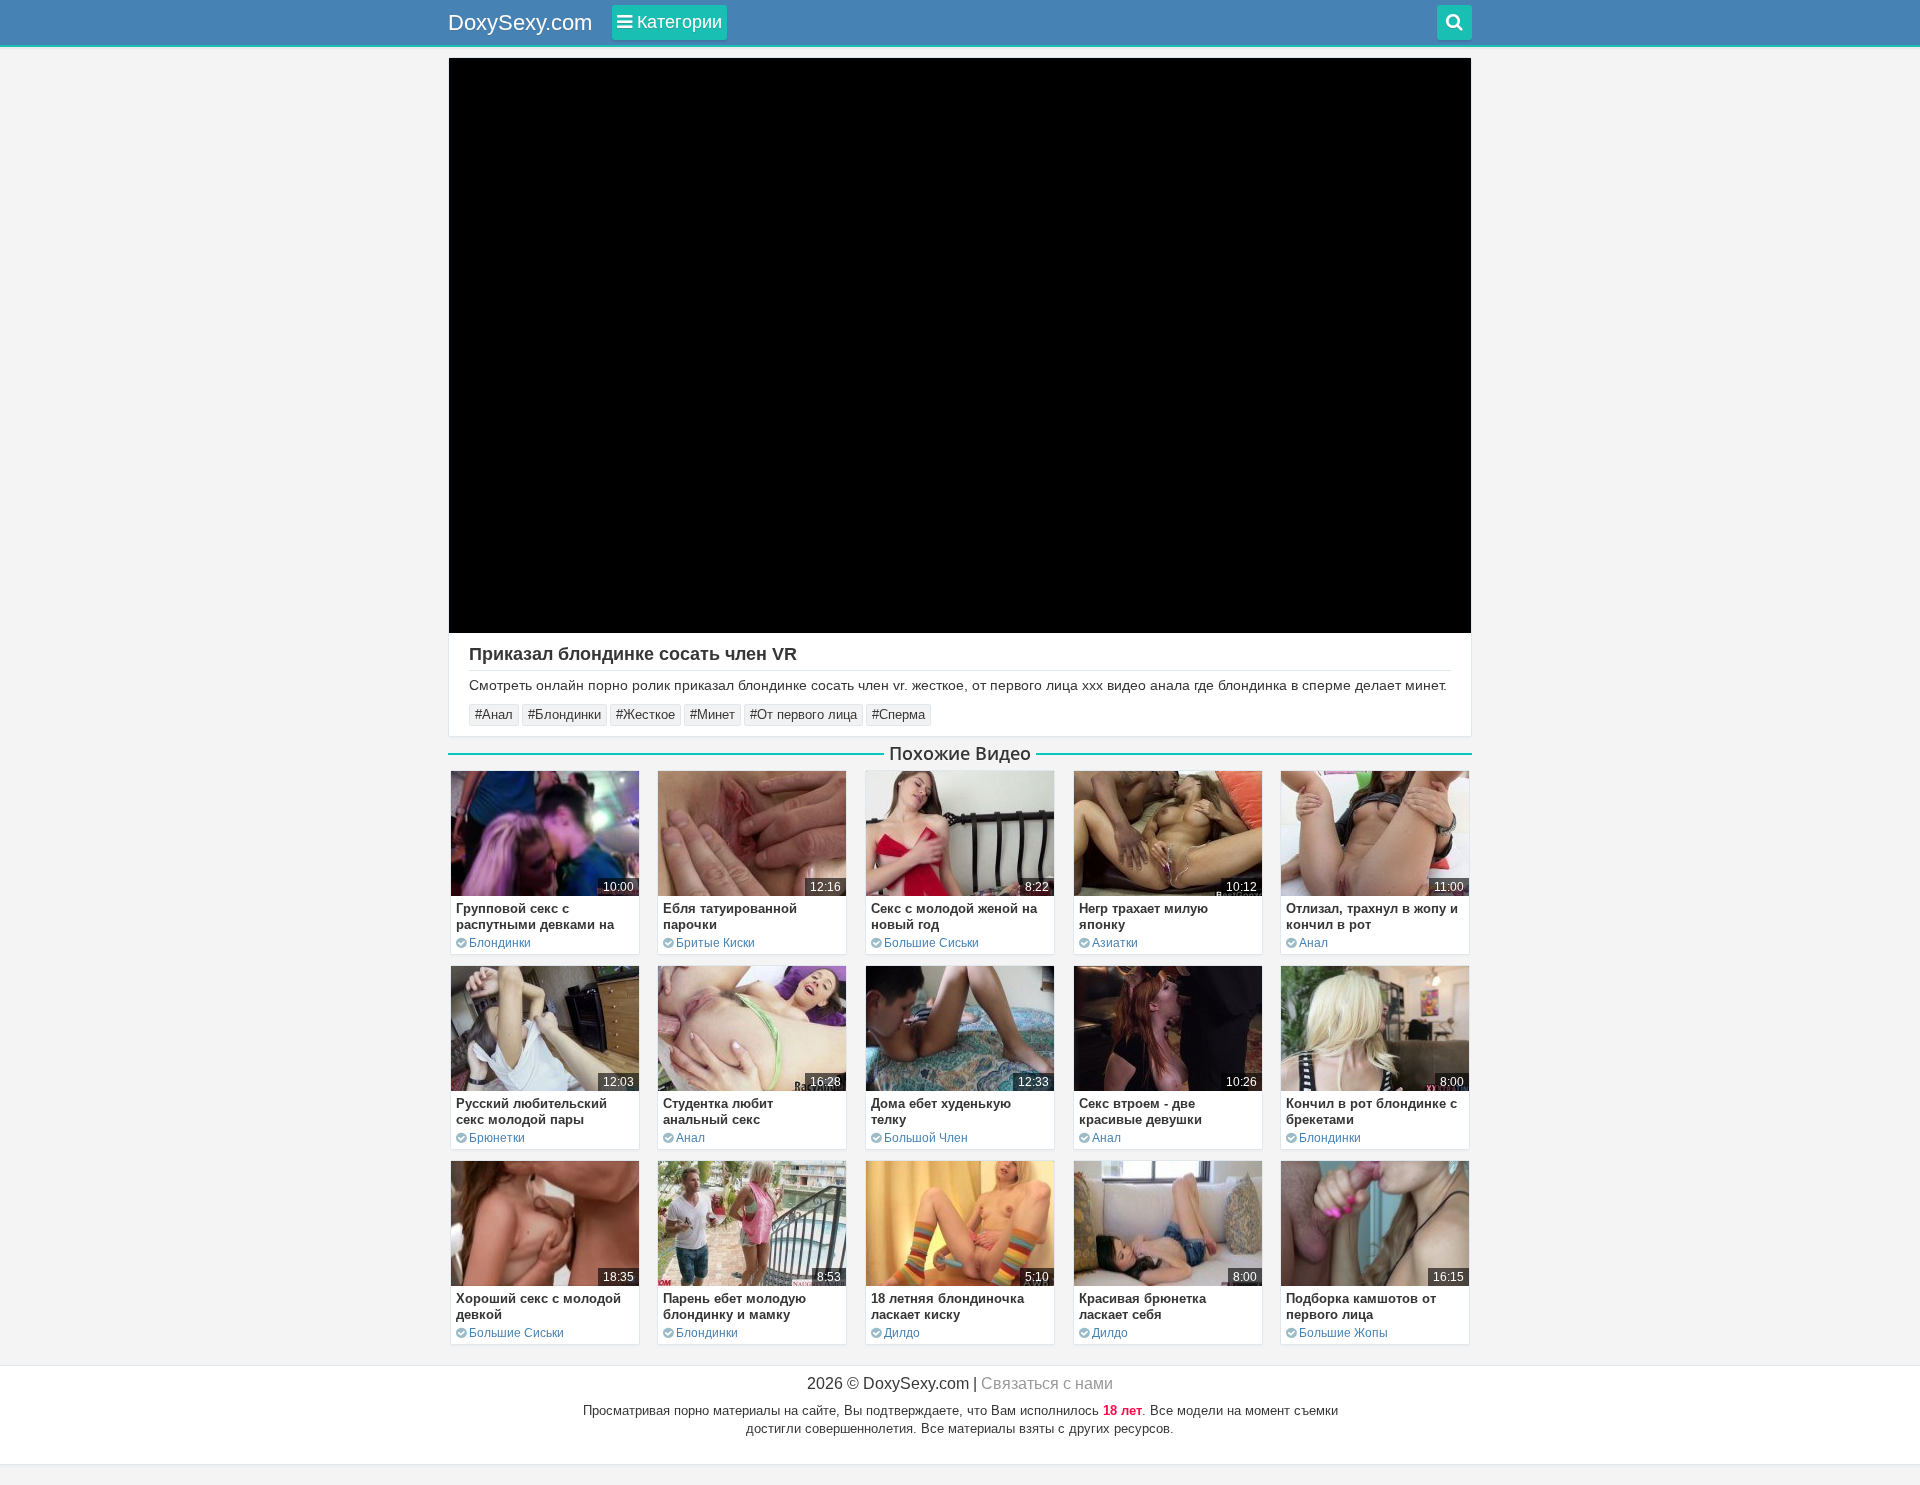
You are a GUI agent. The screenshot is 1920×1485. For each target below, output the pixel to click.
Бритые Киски (715, 943)
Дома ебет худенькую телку (941, 1111)
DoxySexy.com (520, 22)
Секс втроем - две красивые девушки (1140, 1111)
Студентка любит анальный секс (718, 1111)
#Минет (712, 714)
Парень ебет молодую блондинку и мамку (734, 1306)
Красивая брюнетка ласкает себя (1142, 1306)
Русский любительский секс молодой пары (531, 1111)
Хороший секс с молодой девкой (538, 1306)
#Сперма (898, 714)
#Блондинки (564, 714)
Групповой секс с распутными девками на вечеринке (535, 924)
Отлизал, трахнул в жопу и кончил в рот (1372, 916)
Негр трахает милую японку (1143, 916)
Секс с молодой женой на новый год (954, 916)
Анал (1313, 943)
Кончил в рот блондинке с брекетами (1371, 1111)
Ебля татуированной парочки (730, 916)
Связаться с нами (1047, 1383)
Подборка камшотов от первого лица (1361, 1306)
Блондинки (500, 943)
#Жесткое (645, 714)
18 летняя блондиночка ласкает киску (947, 1306)
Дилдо (902, 1333)
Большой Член (926, 1138)
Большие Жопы (1343, 1333)
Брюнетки (497, 1138)
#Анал (494, 714)
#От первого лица (803, 714)
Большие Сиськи (931, 943)
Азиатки (1115, 943)
